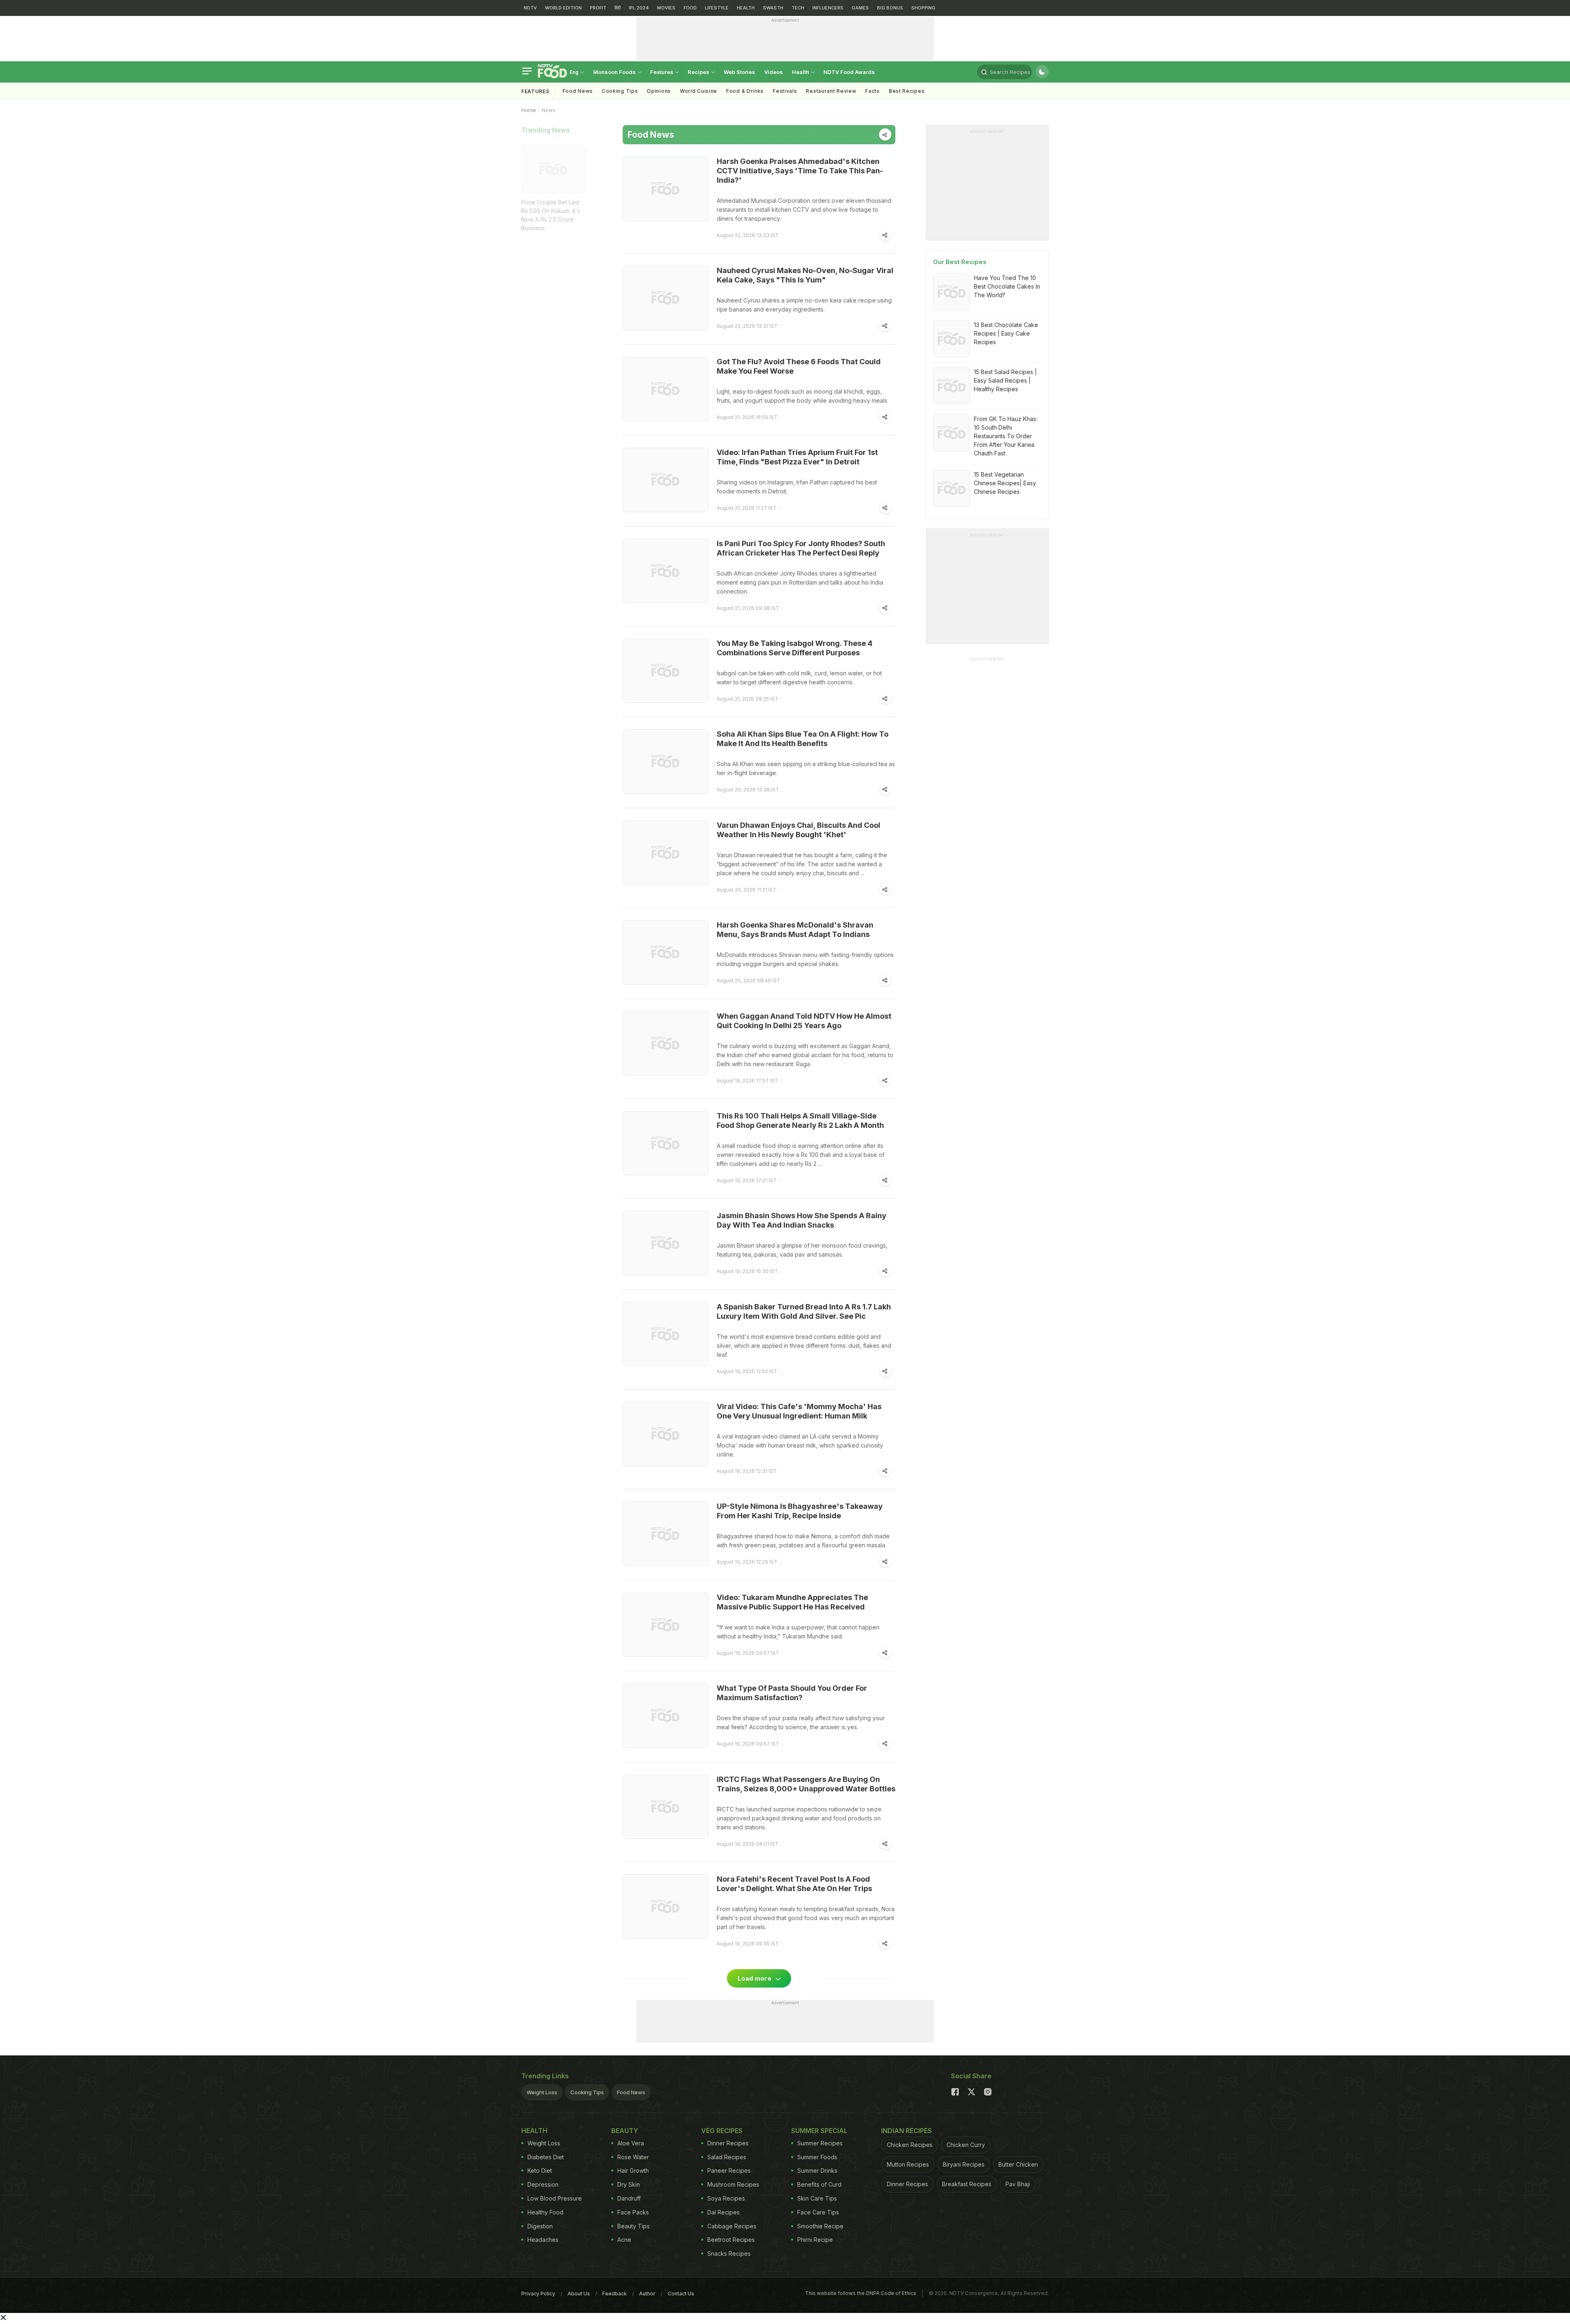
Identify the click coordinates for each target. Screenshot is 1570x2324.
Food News (578, 91)
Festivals (785, 91)
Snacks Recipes (729, 2253)
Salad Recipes (727, 2157)
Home (529, 110)
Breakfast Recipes (967, 2184)
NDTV (530, 8)
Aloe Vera (631, 2143)
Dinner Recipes (728, 2143)
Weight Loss (542, 2092)
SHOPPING (923, 8)
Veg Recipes (722, 2131)
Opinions (659, 91)
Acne (624, 2240)
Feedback (615, 2294)
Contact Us (681, 2294)
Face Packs (633, 2212)
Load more (755, 1978)
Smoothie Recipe (820, 2226)
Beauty (625, 2131)
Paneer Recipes (729, 2170)
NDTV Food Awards (849, 72)
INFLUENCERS (828, 8)
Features (662, 72)
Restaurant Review (831, 91)
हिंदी (618, 8)
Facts (872, 91)
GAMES (860, 8)
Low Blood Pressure (555, 2198)
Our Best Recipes (960, 262)
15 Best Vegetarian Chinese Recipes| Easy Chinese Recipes (1005, 483)
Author (647, 2294)
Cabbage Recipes (732, 2226)
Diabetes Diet (546, 2157)
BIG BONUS (890, 8)
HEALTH (746, 8)
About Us (579, 2294)
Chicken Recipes (910, 2145)
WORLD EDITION (563, 8)
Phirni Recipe (815, 2240)
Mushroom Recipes (733, 2184)
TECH (798, 8)
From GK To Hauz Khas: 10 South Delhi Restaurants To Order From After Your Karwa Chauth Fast (1006, 436)
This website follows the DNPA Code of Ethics (861, 2293)
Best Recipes (907, 91)
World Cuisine (699, 91)
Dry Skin (629, 2184)
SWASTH (773, 8)
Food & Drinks (745, 91)
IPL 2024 (639, 8)
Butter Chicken (1018, 2164)
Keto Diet (540, 2170)
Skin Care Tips (817, 2198)
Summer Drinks (817, 2170)
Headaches (543, 2240)
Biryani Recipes (964, 2164)
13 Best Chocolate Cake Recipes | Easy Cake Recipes (1006, 333)
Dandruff (629, 2198)
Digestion (540, 2226)
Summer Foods (817, 2157)
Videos (774, 72)
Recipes (699, 72)
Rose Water (633, 2157)
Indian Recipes (906, 2131)
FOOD (690, 8)
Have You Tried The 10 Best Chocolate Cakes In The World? (1007, 286)
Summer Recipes (820, 2143)
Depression (543, 2184)
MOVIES (666, 8)
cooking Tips (620, 91)
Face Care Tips (818, 2212)
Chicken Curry (966, 2145)
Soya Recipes (726, 2198)
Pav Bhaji (1018, 2184)
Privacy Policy (538, 2294)
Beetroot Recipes (731, 2240)
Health (801, 72)
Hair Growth (633, 2170)
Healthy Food (545, 2212)
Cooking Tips (587, 2092)
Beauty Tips (634, 2226)
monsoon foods (615, 72)
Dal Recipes (723, 2212)
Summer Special (819, 2131)
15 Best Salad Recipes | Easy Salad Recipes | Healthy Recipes (1005, 380)
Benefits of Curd (819, 2184)
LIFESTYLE (717, 8)
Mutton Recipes (908, 2164)
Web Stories (739, 72)
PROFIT (598, 8)
